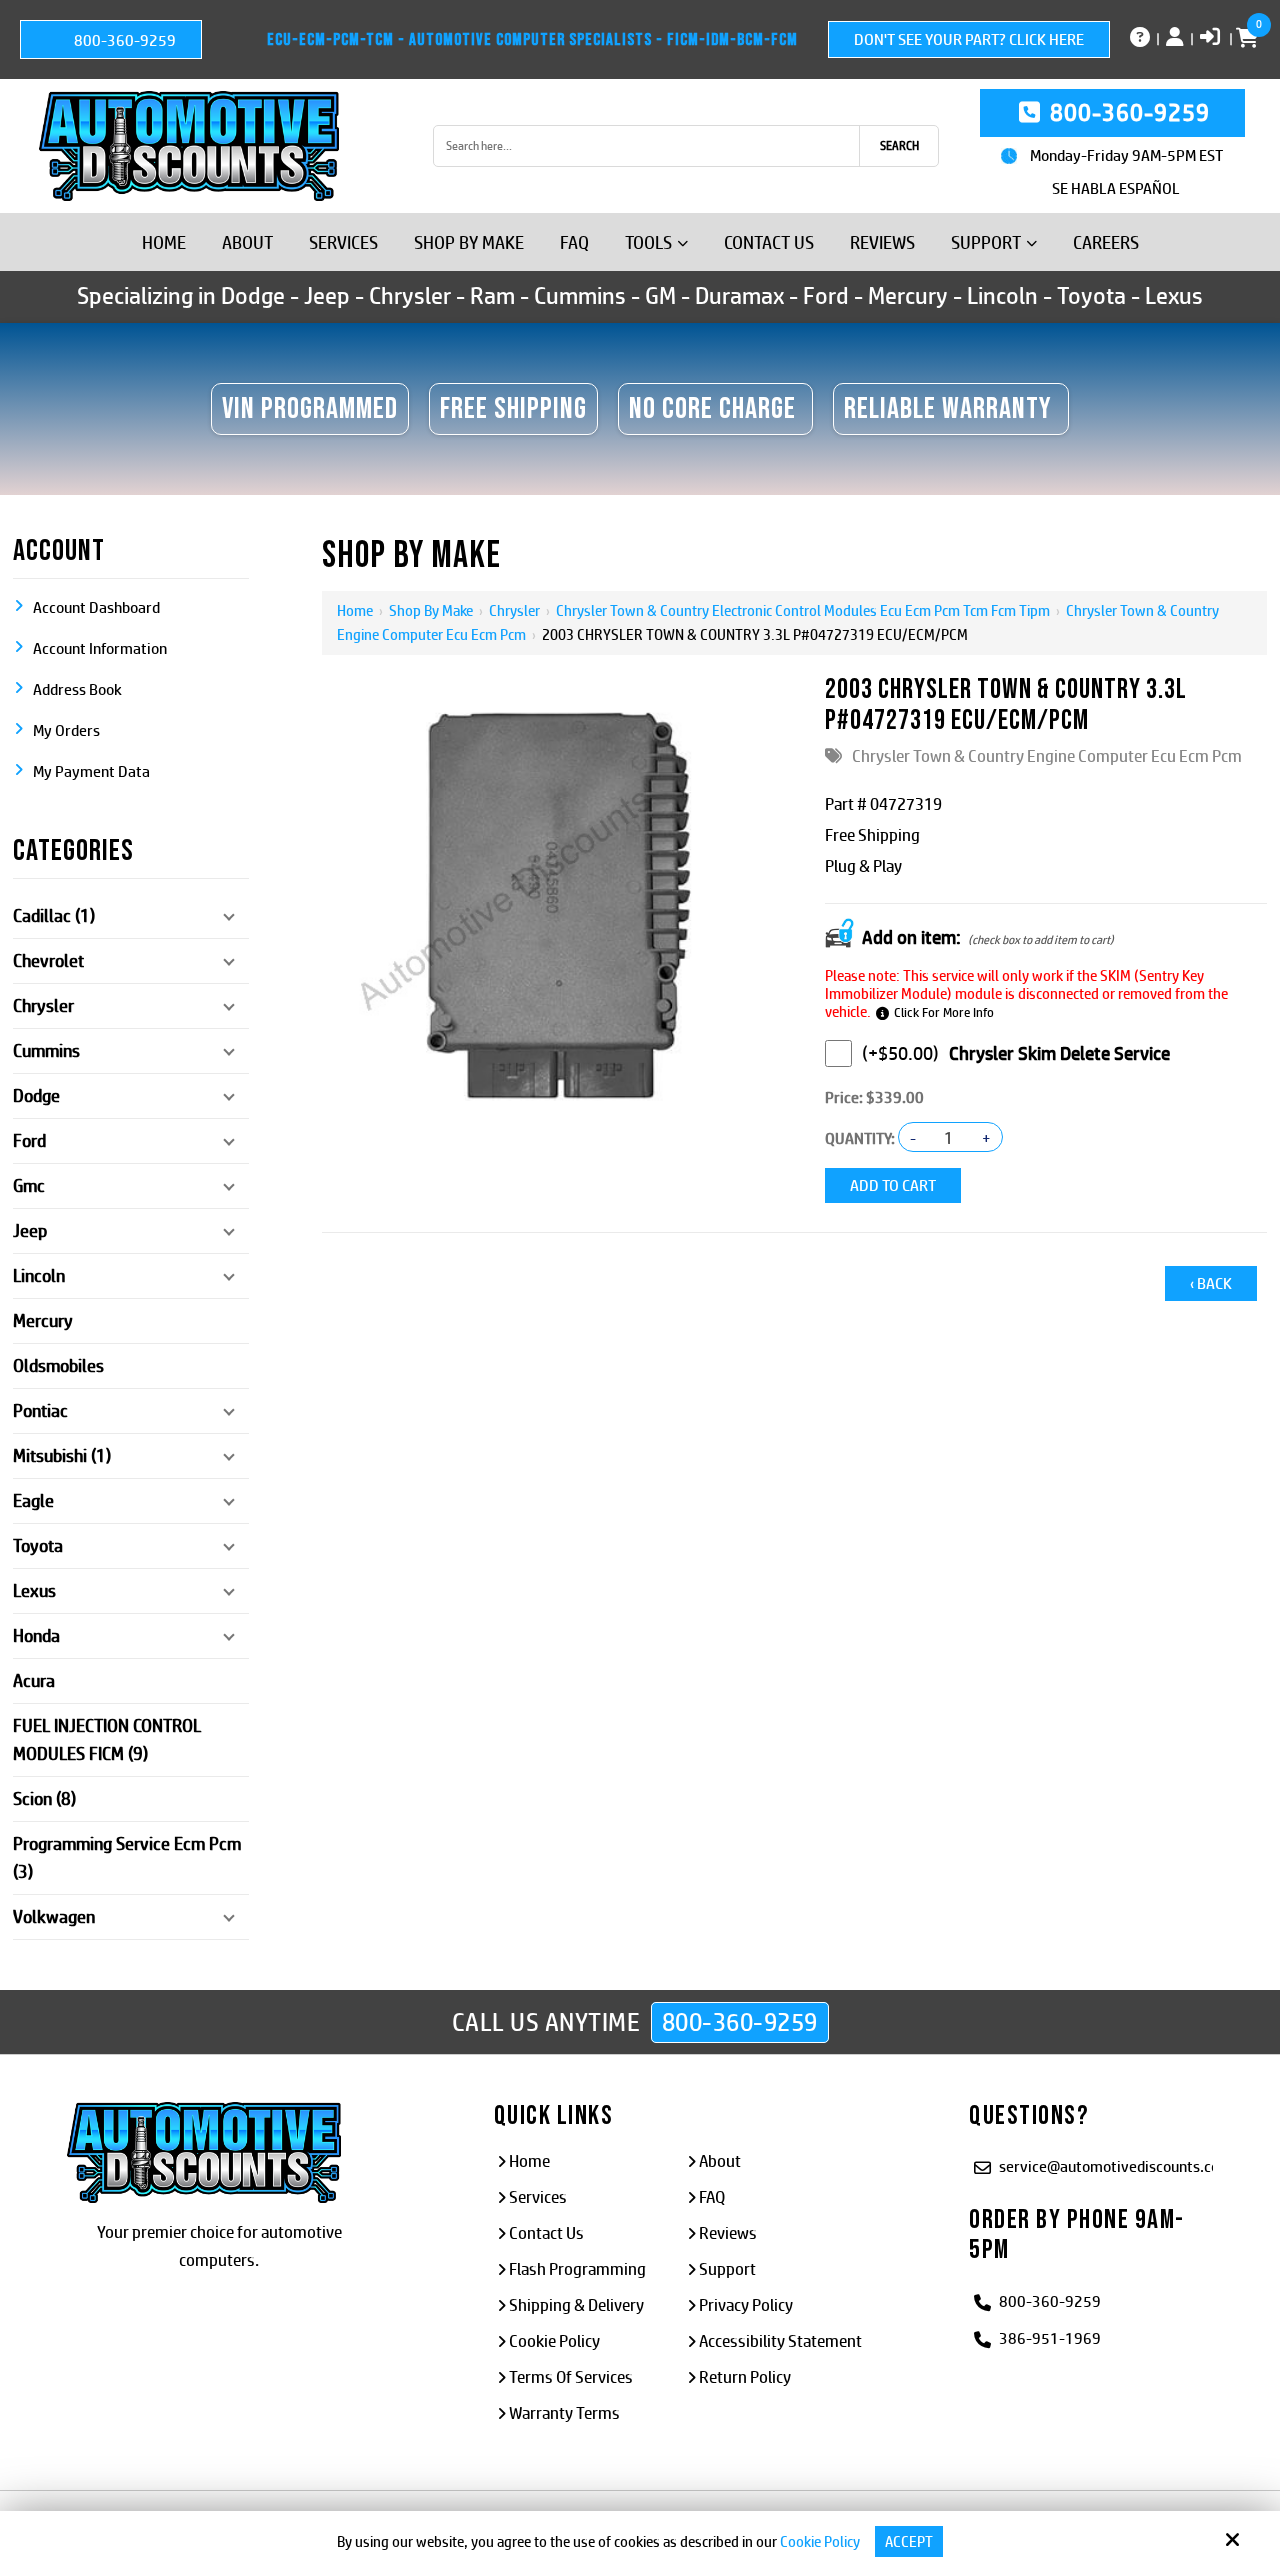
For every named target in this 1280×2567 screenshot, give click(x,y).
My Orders (66, 730)
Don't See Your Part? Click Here (969, 39)
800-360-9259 (123, 40)
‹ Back (1211, 1283)
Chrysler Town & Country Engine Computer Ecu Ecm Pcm (1047, 756)
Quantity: (860, 1138)
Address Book (77, 689)
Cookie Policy (820, 2541)
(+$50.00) (900, 1053)
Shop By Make (431, 610)
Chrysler (514, 610)
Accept (909, 2541)
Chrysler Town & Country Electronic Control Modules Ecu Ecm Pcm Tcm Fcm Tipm (803, 610)
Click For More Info (944, 1012)
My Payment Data (91, 771)
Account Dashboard (96, 607)
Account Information (100, 648)
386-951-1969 (1050, 2338)
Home (355, 610)
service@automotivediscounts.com (1115, 2166)
